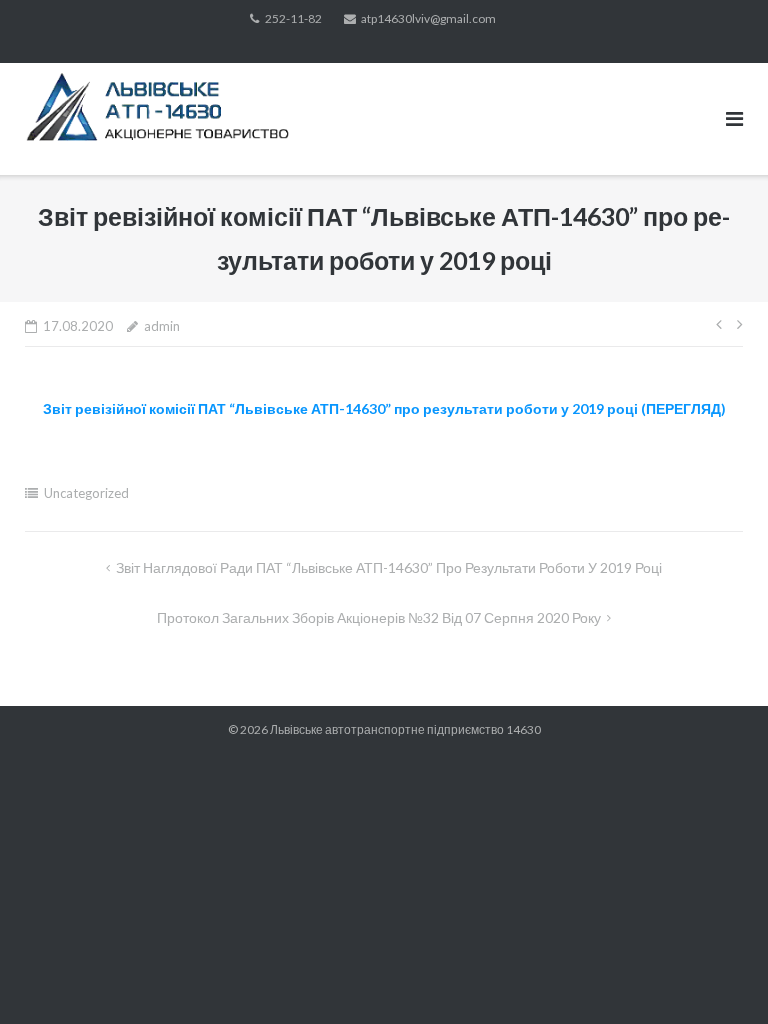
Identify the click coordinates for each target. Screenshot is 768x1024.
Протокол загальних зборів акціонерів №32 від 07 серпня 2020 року (379, 617)
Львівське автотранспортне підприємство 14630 (405, 729)
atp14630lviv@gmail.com (428, 18)
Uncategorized (86, 493)
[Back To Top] (718, 976)
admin (162, 326)
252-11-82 (293, 18)
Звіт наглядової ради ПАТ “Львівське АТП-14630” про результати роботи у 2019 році (389, 567)
